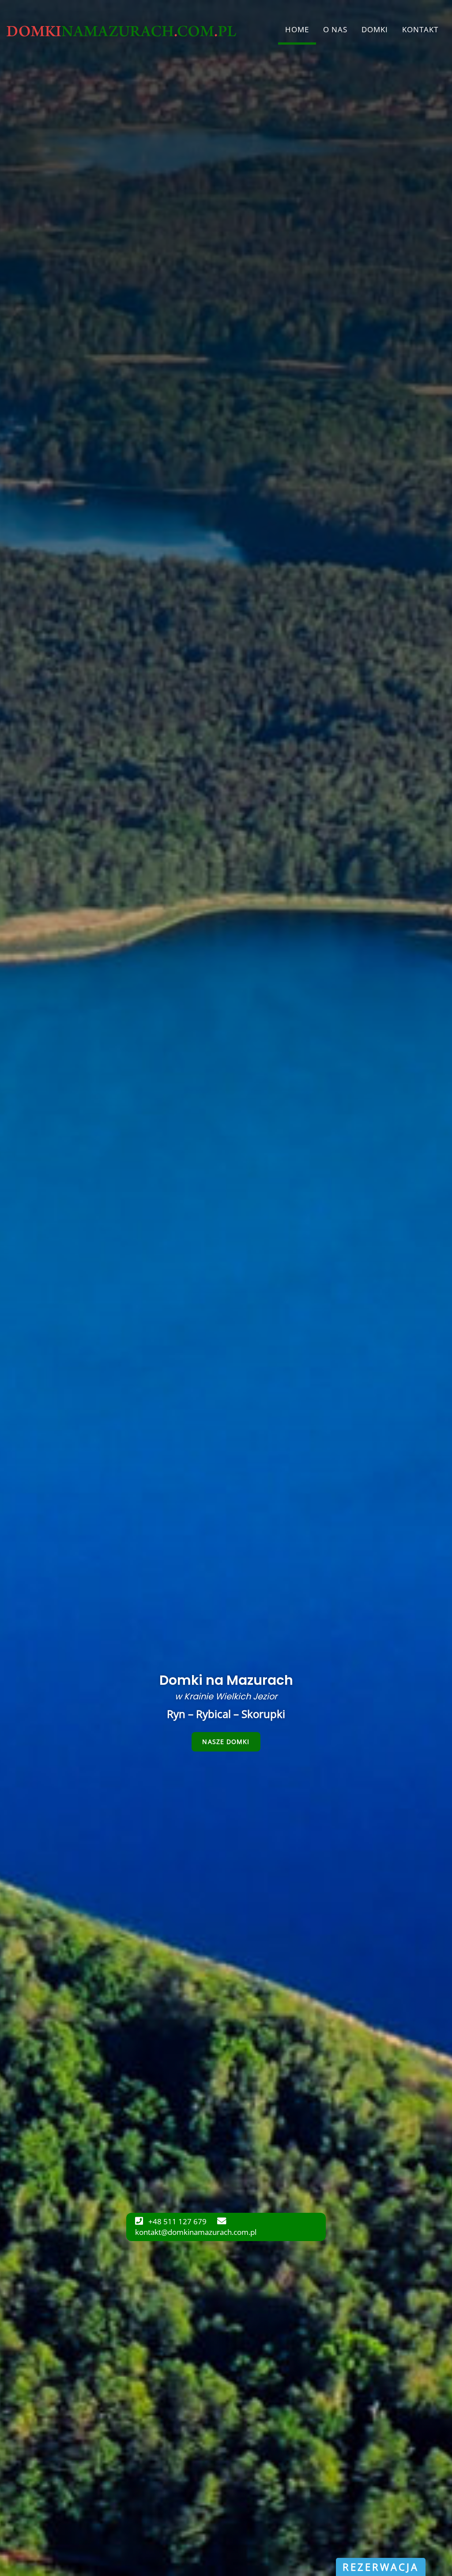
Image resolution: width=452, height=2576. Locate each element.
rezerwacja (381, 2567)
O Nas (335, 29)
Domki (375, 29)
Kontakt (420, 29)
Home (297, 29)
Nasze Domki (226, 1742)
